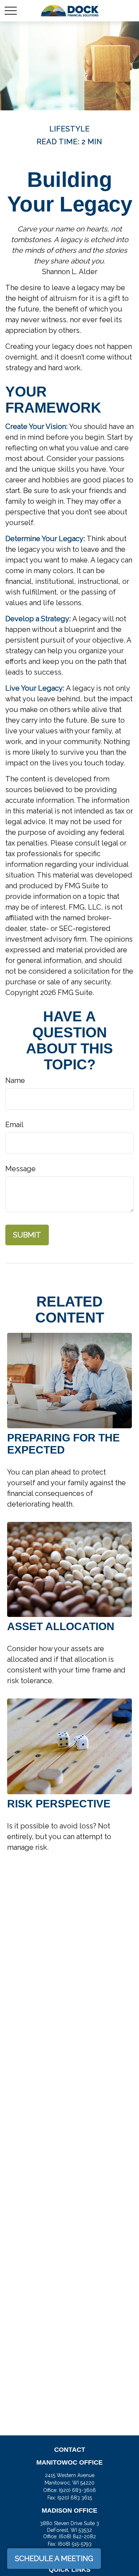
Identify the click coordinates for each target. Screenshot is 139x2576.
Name (15, 1080)
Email (14, 1125)
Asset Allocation (61, 1626)
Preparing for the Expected (63, 1444)
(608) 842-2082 (77, 2536)
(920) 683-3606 (77, 2490)
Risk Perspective (59, 1804)
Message (20, 1169)
